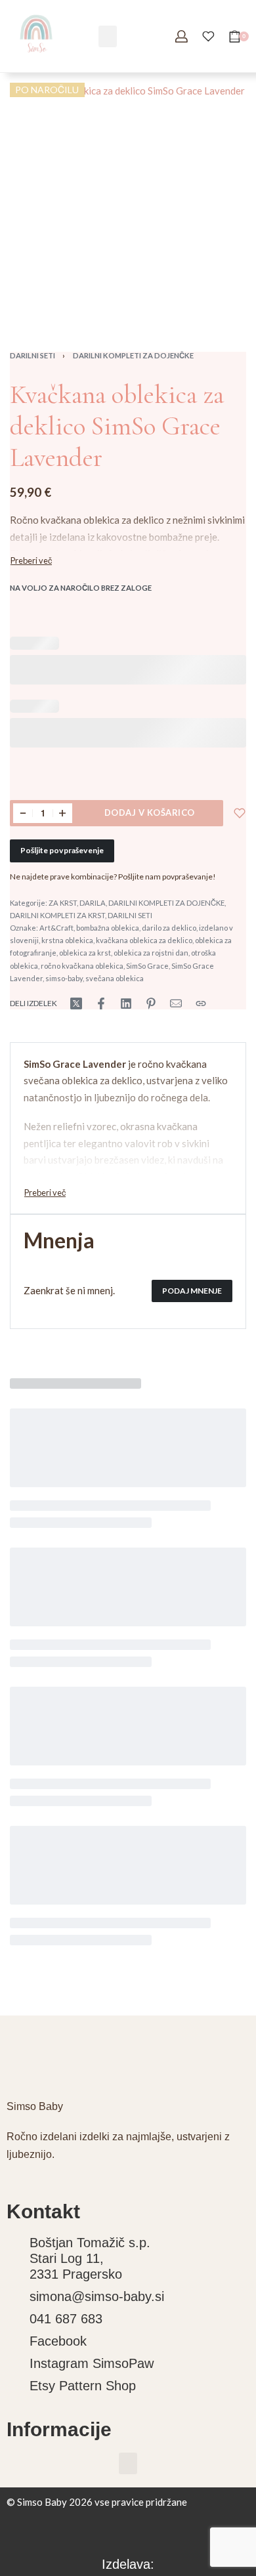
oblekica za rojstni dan (151, 953)
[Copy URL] (201, 1003)
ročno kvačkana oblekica (82, 966)
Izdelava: (128, 2564)
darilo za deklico (169, 928)
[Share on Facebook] (101, 1003)
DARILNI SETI (32, 355)
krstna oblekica (67, 940)
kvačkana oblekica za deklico (144, 940)
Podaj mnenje (192, 1291)
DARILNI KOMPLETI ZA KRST (57, 915)
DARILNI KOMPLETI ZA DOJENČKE (133, 355)
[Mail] (176, 1003)
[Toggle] (31, 561)
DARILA (93, 903)
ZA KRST (63, 903)
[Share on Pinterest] (151, 1003)
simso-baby (64, 978)
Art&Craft (56, 928)
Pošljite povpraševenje (62, 850)
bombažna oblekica (108, 928)
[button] (108, 36)
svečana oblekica (115, 978)
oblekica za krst (85, 953)
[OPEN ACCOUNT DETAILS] (181, 36)
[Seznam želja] (240, 813)
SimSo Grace (147, 966)
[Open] (208, 36)
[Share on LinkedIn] (126, 1003)
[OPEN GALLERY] (128, 201)
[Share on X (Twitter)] (76, 1003)
